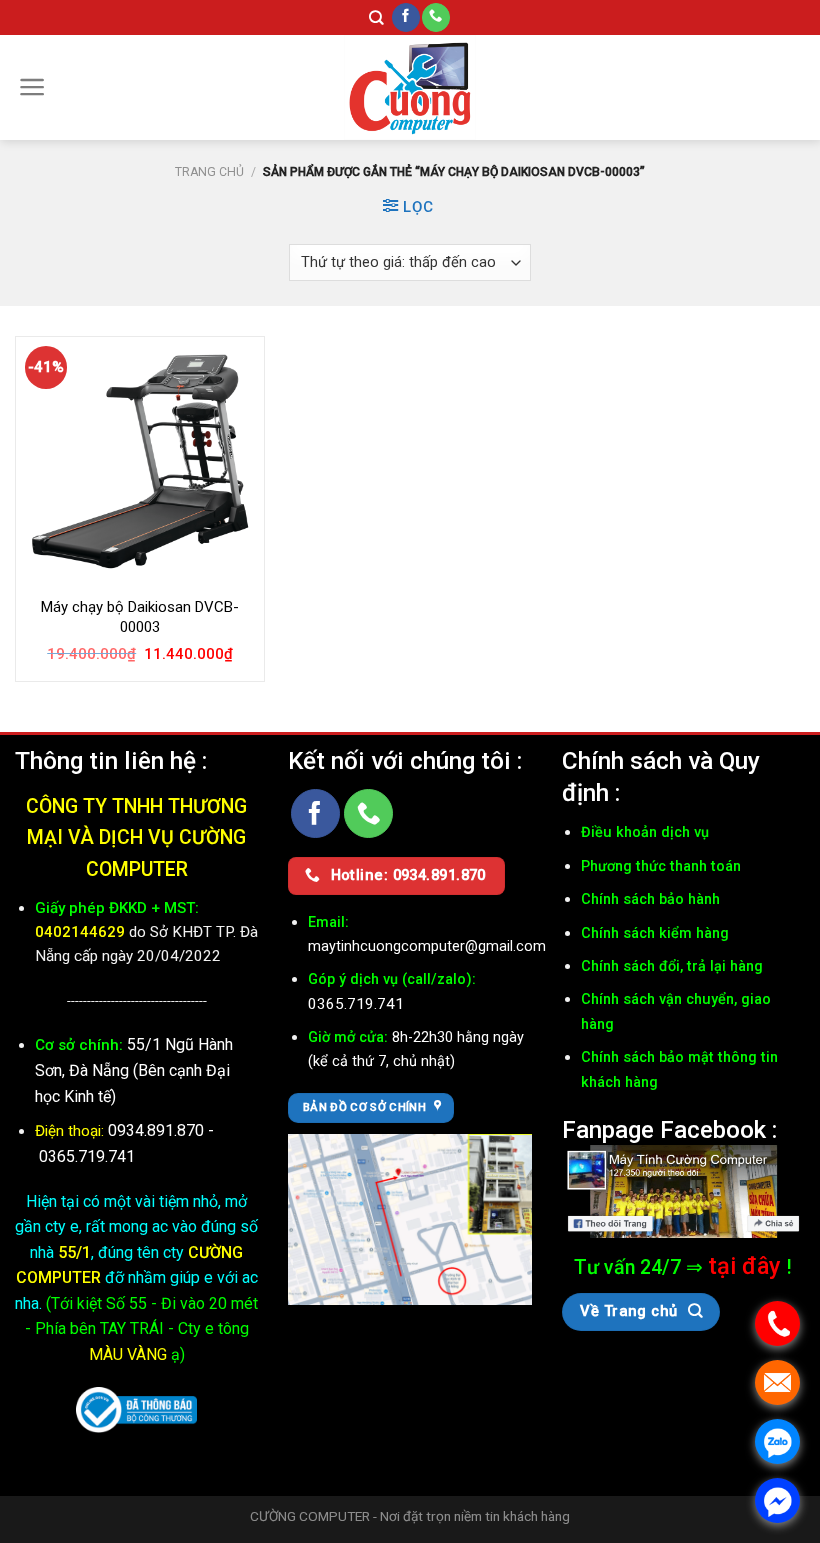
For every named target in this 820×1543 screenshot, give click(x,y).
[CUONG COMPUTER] (410, 87)
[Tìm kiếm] (376, 18)
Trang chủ (209, 172)
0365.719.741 (87, 1156)
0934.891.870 (158, 1130)
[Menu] (32, 87)
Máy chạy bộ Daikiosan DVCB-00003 (140, 617)
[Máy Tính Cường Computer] (683, 1189)
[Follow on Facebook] (406, 17)
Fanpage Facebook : (669, 1129)
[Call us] (436, 17)
